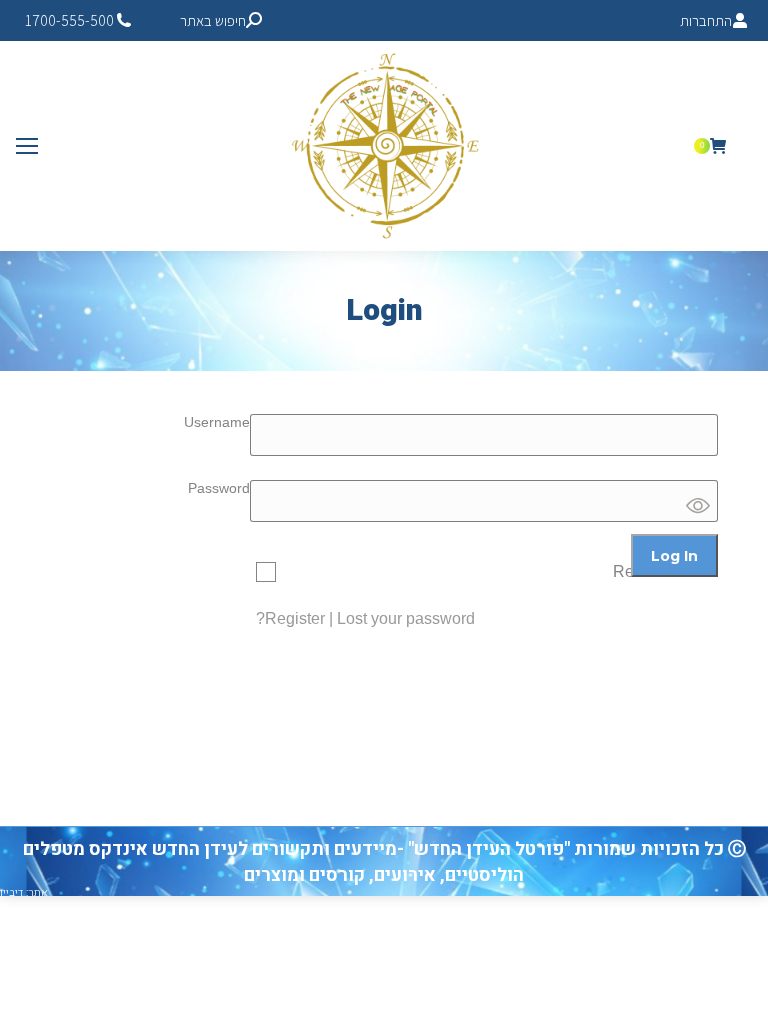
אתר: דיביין (24, 892)
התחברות (706, 20)
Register (295, 618)
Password (219, 488)
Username (217, 422)
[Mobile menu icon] (27, 146)
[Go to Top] (738, 994)
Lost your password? (365, 618)
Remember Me (665, 571)
